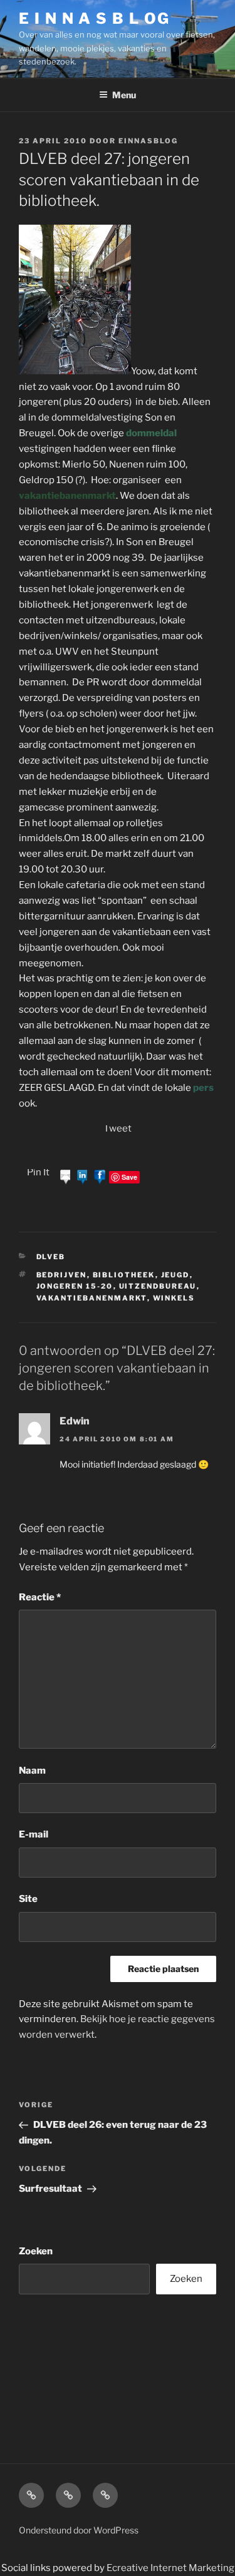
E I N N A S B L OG (94, 18)
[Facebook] (100, 1177)
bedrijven (62, 1275)
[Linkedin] (83, 1177)
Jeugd (175, 1275)
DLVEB (51, 1257)
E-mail (34, 1834)
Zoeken (36, 2251)
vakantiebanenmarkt (92, 1298)
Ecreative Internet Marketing (170, 2568)
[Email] (66, 1177)
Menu (124, 95)
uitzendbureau (158, 1286)
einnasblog (148, 141)
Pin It (38, 1172)
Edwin (75, 1421)
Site (28, 1899)
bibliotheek (124, 1275)
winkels (174, 1298)
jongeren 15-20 (75, 1286)
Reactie (40, 1597)
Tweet (118, 1128)
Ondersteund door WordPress (79, 2530)
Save (129, 1177)
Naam (32, 1771)
